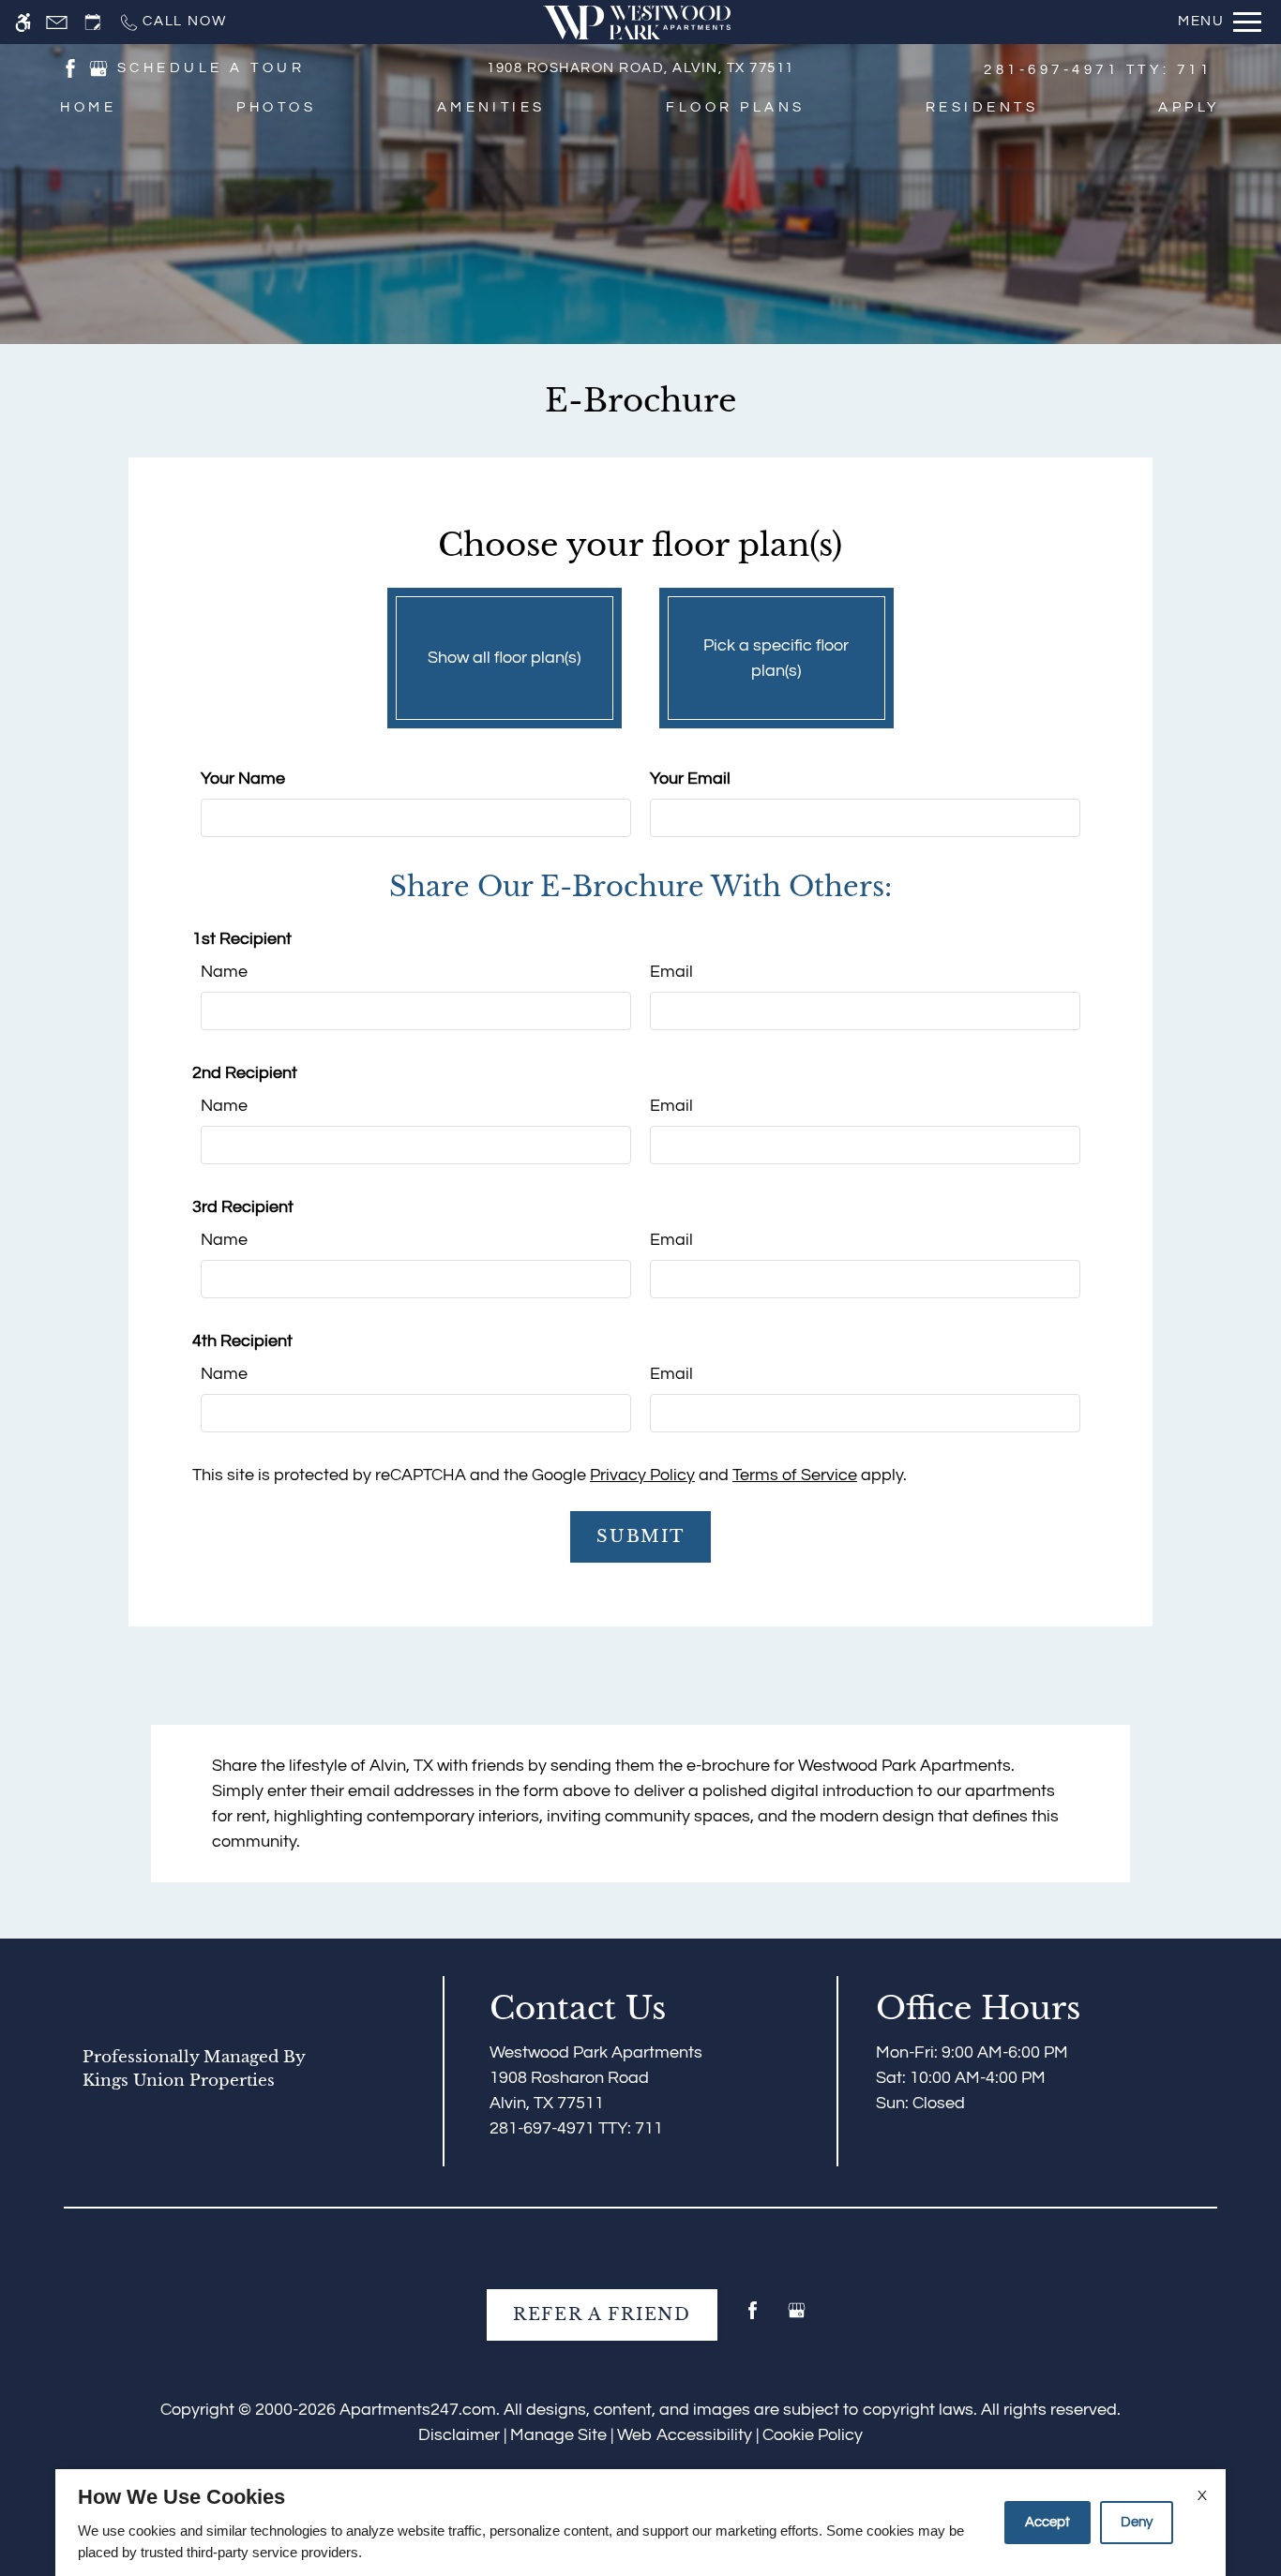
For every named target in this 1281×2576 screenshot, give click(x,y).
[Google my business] (797, 2318)
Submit (640, 1536)
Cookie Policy (813, 2435)
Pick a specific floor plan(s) (776, 658)
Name (224, 972)
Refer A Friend (602, 2314)
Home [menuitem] (88, 107)
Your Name (243, 779)
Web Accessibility (685, 2435)
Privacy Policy (642, 1475)
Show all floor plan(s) (504, 658)
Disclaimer (459, 2435)
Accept (1047, 2522)
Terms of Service (795, 1475)
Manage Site (558, 2435)
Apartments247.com (418, 2410)
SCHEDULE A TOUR (211, 68)
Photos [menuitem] (276, 107)
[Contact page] (57, 22)
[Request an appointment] (93, 22)
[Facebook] (753, 2318)
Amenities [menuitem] (491, 107)
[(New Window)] (70, 67)
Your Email (690, 779)
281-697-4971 (1098, 70)
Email (671, 972)
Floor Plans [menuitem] (735, 107)
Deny (1137, 2522)
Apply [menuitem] (1189, 107)
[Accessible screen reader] (23, 22)
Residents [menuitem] (982, 107)
